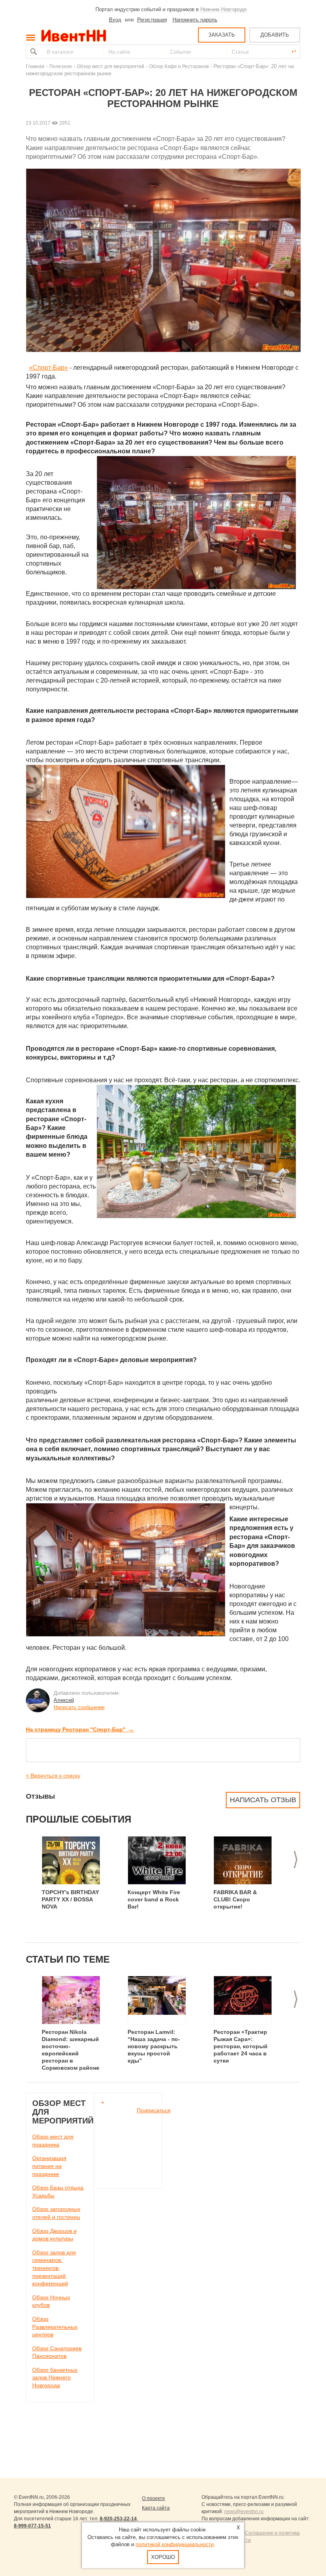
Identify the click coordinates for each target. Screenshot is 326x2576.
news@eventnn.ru (244, 2512)
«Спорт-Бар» (49, 368)
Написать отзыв (263, 1800)
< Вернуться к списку (53, 1776)
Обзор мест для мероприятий (111, 66)
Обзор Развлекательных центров (55, 2327)
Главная (35, 66)
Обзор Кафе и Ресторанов (179, 66)
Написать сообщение (79, 1707)
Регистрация (152, 20)
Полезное (61, 66)
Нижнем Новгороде (223, 9)
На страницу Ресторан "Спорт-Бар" (80, 1729)
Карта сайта (156, 2508)
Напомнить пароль (195, 20)
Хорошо (163, 2557)
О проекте (153, 2498)
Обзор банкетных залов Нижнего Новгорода (55, 2378)
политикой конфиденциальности (175, 2544)
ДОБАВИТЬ (275, 35)
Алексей (64, 1700)
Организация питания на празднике (49, 2166)
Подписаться (154, 2110)
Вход (115, 20)
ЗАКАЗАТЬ (222, 35)
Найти (33, 52)
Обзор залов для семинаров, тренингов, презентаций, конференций (54, 2268)
